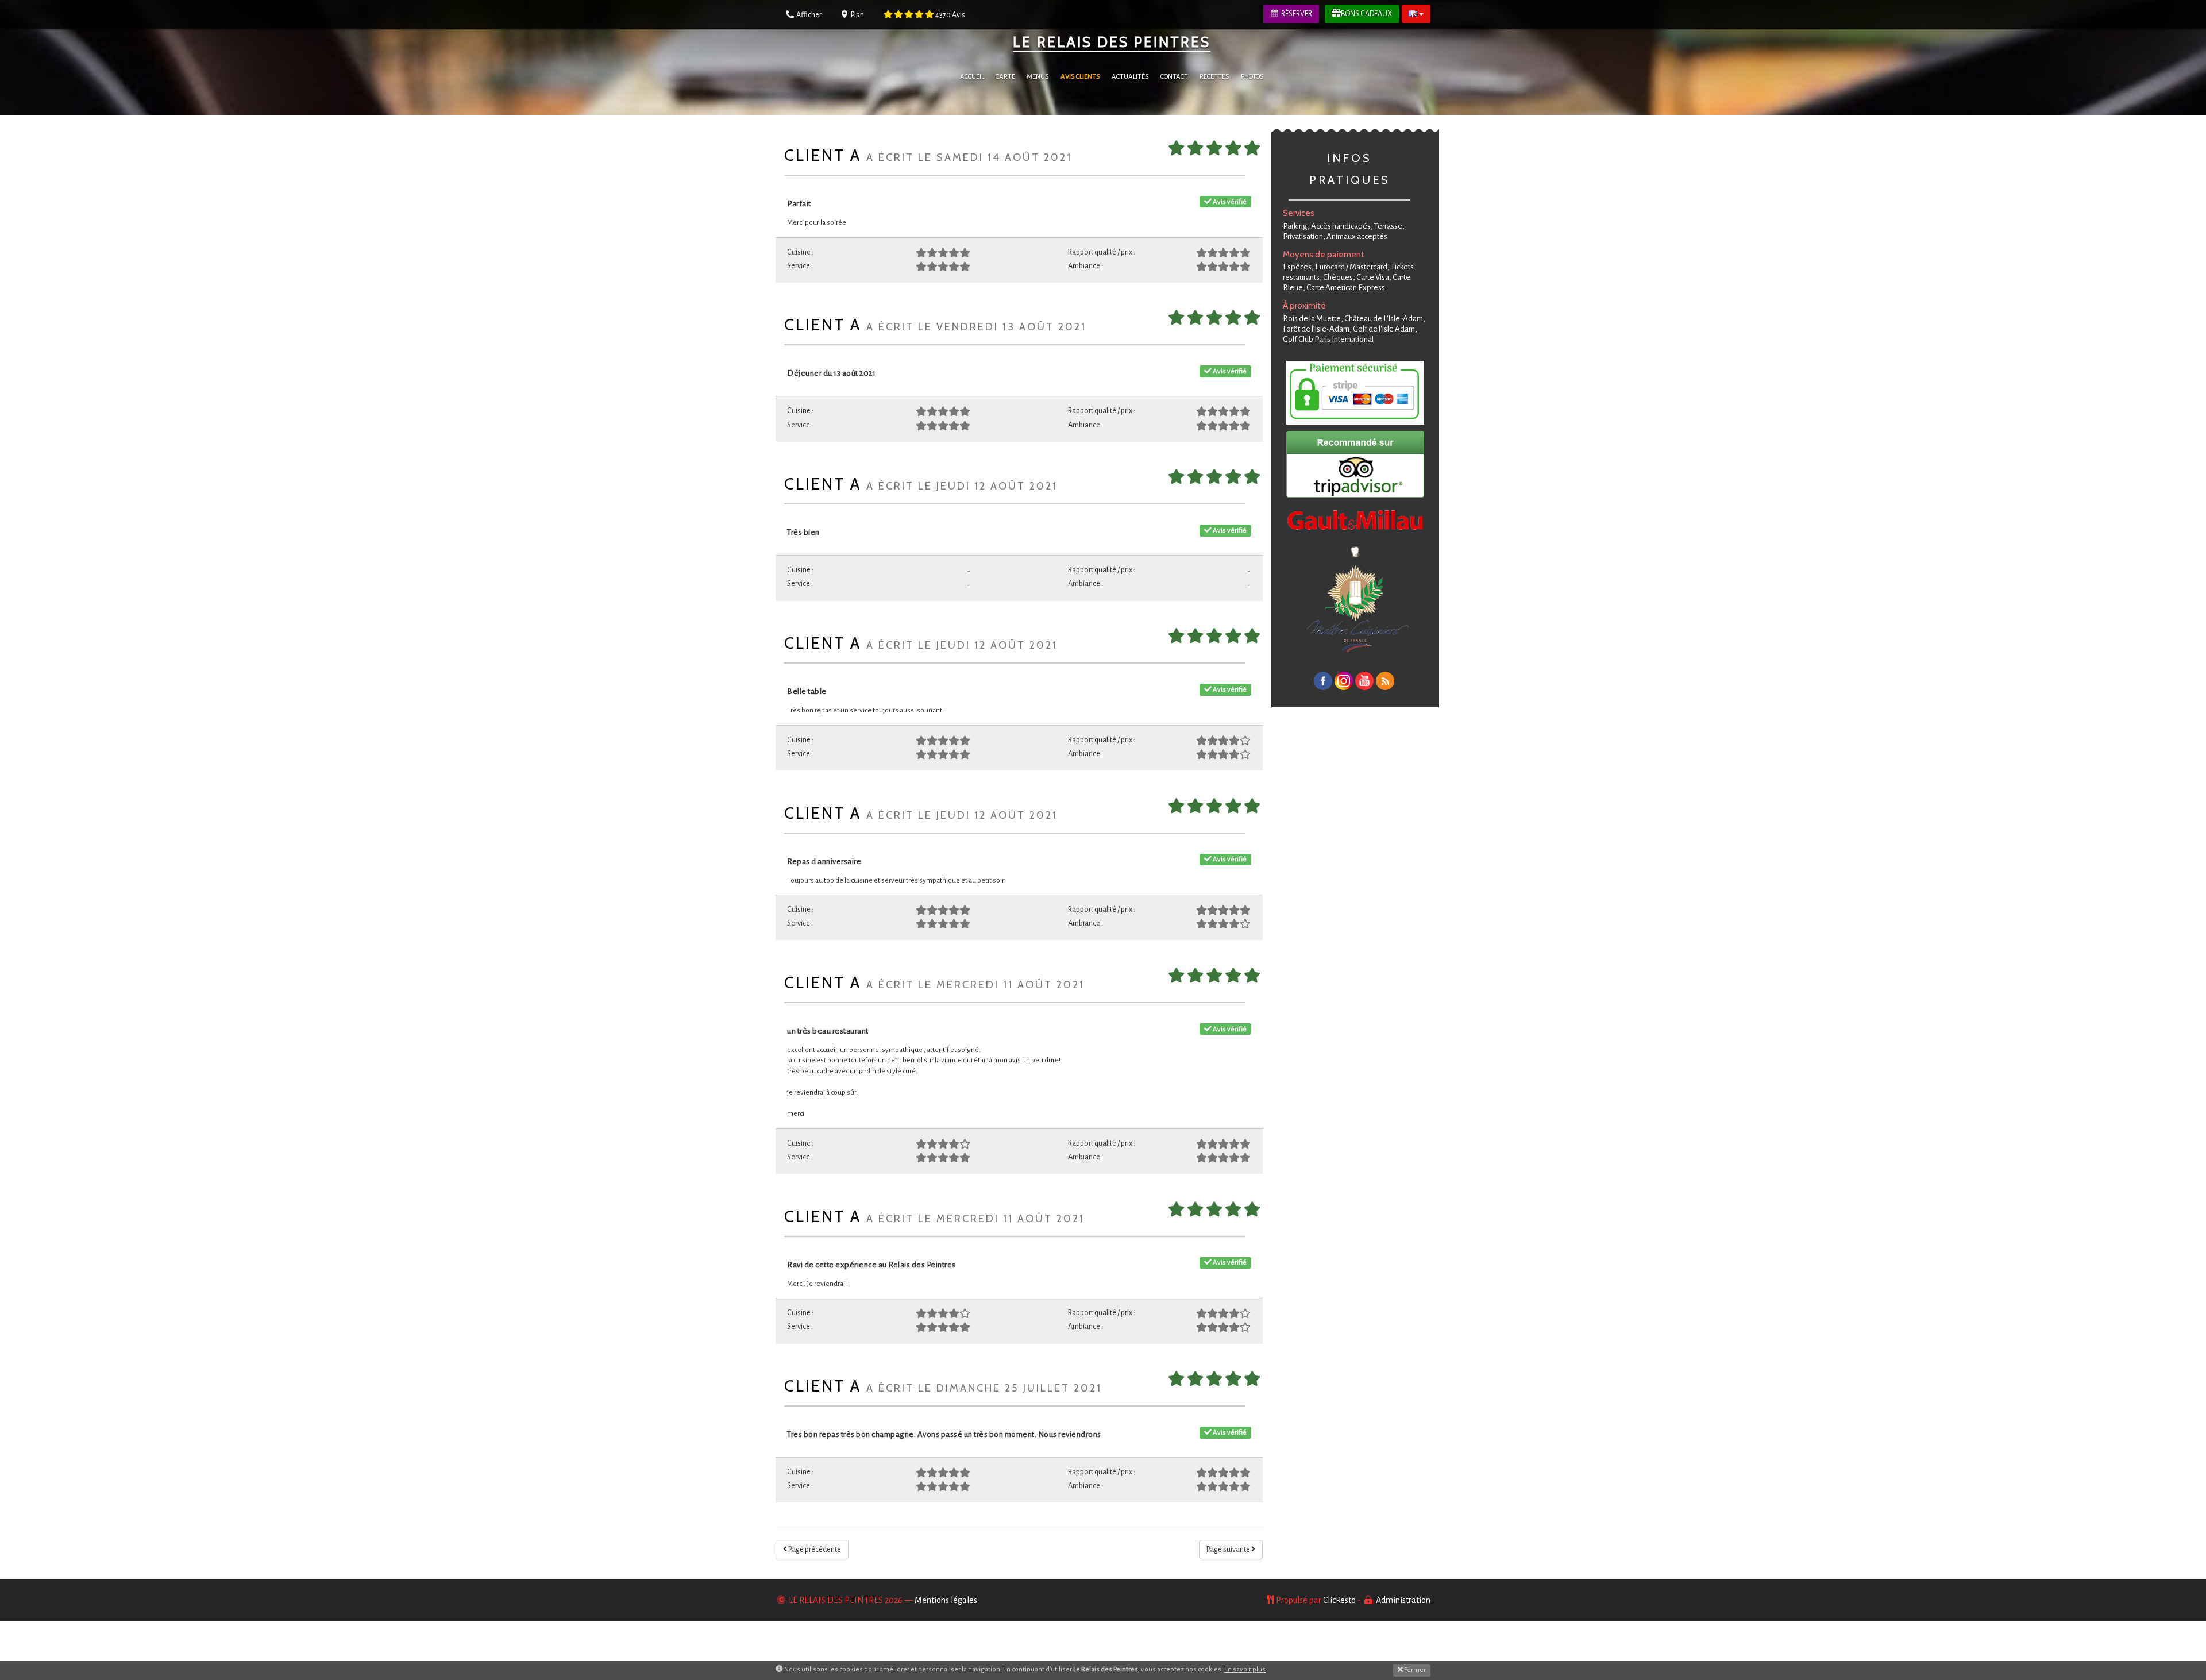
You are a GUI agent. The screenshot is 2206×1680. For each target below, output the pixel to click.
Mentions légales (946, 1600)
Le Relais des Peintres (1112, 42)
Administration (1403, 1600)
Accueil (972, 77)
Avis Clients (1080, 77)
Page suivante (1229, 1550)
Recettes (1214, 77)
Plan (857, 15)
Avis (950, 15)
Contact (1174, 77)
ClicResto (1339, 1600)
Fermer (1414, 1670)
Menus (1038, 77)
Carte (1005, 77)
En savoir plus (1245, 1669)
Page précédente (814, 1550)
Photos (1252, 77)
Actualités (1130, 77)
